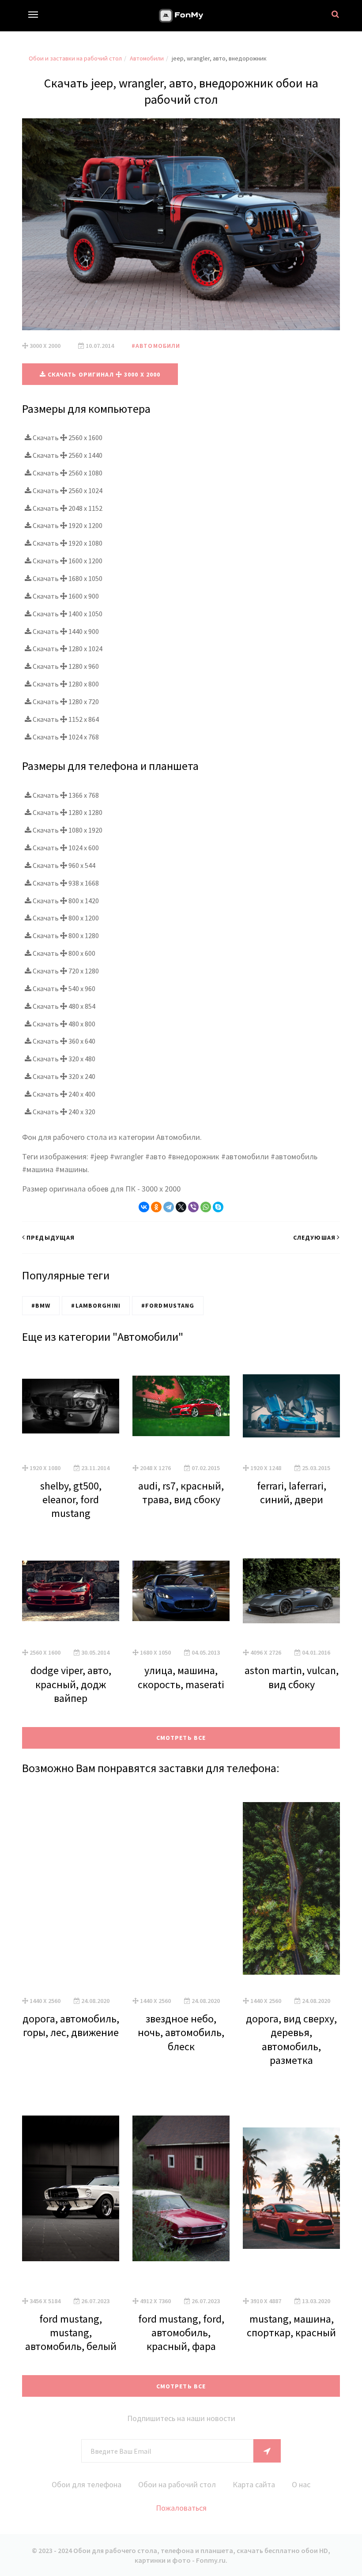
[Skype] (218, 1207)
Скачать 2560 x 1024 (67, 490)
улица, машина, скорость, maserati (181, 1677)
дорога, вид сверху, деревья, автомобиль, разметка (291, 2039)
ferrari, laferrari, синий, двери (292, 1493)
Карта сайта (254, 2484)
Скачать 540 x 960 (63, 988)
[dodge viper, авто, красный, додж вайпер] (71, 1591)
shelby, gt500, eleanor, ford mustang (71, 1499)
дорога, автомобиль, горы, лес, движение (71, 2025)
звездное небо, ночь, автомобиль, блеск (181, 2032)
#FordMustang (168, 1305)
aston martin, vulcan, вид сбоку (292, 1677)
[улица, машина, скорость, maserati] (181, 1591)
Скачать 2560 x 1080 (67, 473)
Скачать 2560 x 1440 (67, 455)
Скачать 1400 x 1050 (67, 614)
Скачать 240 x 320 (63, 1112)
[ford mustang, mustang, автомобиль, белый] (71, 2188)
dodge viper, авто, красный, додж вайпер (71, 1684)
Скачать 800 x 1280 (65, 935)
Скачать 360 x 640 (63, 1041)
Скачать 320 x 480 (63, 1059)
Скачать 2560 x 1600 (67, 438)
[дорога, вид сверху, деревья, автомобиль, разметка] (291, 1888)
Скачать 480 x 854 (63, 1006)
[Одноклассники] (156, 1207)
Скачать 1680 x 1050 (67, 578)
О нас (301, 2484)
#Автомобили (156, 346)
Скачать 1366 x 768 (65, 795)
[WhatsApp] (206, 1207)
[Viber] (193, 1207)
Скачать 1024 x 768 (65, 737)
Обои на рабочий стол (177, 2484)
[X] (181, 1207)
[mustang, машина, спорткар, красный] (291, 2188)
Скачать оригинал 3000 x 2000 (103, 374)
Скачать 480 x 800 (63, 1024)
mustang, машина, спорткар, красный (291, 2326)
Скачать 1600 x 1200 (67, 561)
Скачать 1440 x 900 (65, 631)
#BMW (41, 1305)
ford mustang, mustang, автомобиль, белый (71, 2333)
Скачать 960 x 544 (63, 865)
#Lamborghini (96, 1305)
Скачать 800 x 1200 (65, 918)
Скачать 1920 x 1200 (67, 525)
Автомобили (147, 58)
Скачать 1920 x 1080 (67, 543)
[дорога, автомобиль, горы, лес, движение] (71, 1888)
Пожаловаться (181, 2508)
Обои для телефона (87, 2484)
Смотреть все (181, 1738)
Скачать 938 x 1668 (65, 883)
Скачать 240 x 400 (63, 1094)
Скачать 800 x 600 (63, 953)
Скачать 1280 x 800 (65, 684)
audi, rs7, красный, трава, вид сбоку (181, 1493)
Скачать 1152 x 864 (65, 719)
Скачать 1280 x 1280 (67, 812)
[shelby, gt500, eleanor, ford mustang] (71, 1406)
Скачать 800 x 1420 (65, 901)
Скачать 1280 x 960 (65, 666)
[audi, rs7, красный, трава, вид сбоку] (181, 1406)
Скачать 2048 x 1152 (67, 508)
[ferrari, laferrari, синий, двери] (291, 1406)
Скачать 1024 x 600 (65, 848)
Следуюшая (314, 1237)
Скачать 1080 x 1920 (67, 830)
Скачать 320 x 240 (63, 1076)
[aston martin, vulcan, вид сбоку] (291, 1591)
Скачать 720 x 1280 (65, 971)
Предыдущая (51, 1237)
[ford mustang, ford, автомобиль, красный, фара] (181, 2188)
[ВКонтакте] (144, 1207)
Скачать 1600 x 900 (65, 596)
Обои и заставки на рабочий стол (75, 58)
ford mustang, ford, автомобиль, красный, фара (181, 2333)
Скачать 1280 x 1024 (67, 649)
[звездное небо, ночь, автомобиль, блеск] (181, 1888)
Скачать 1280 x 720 (65, 702)
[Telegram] (169, 1207)
